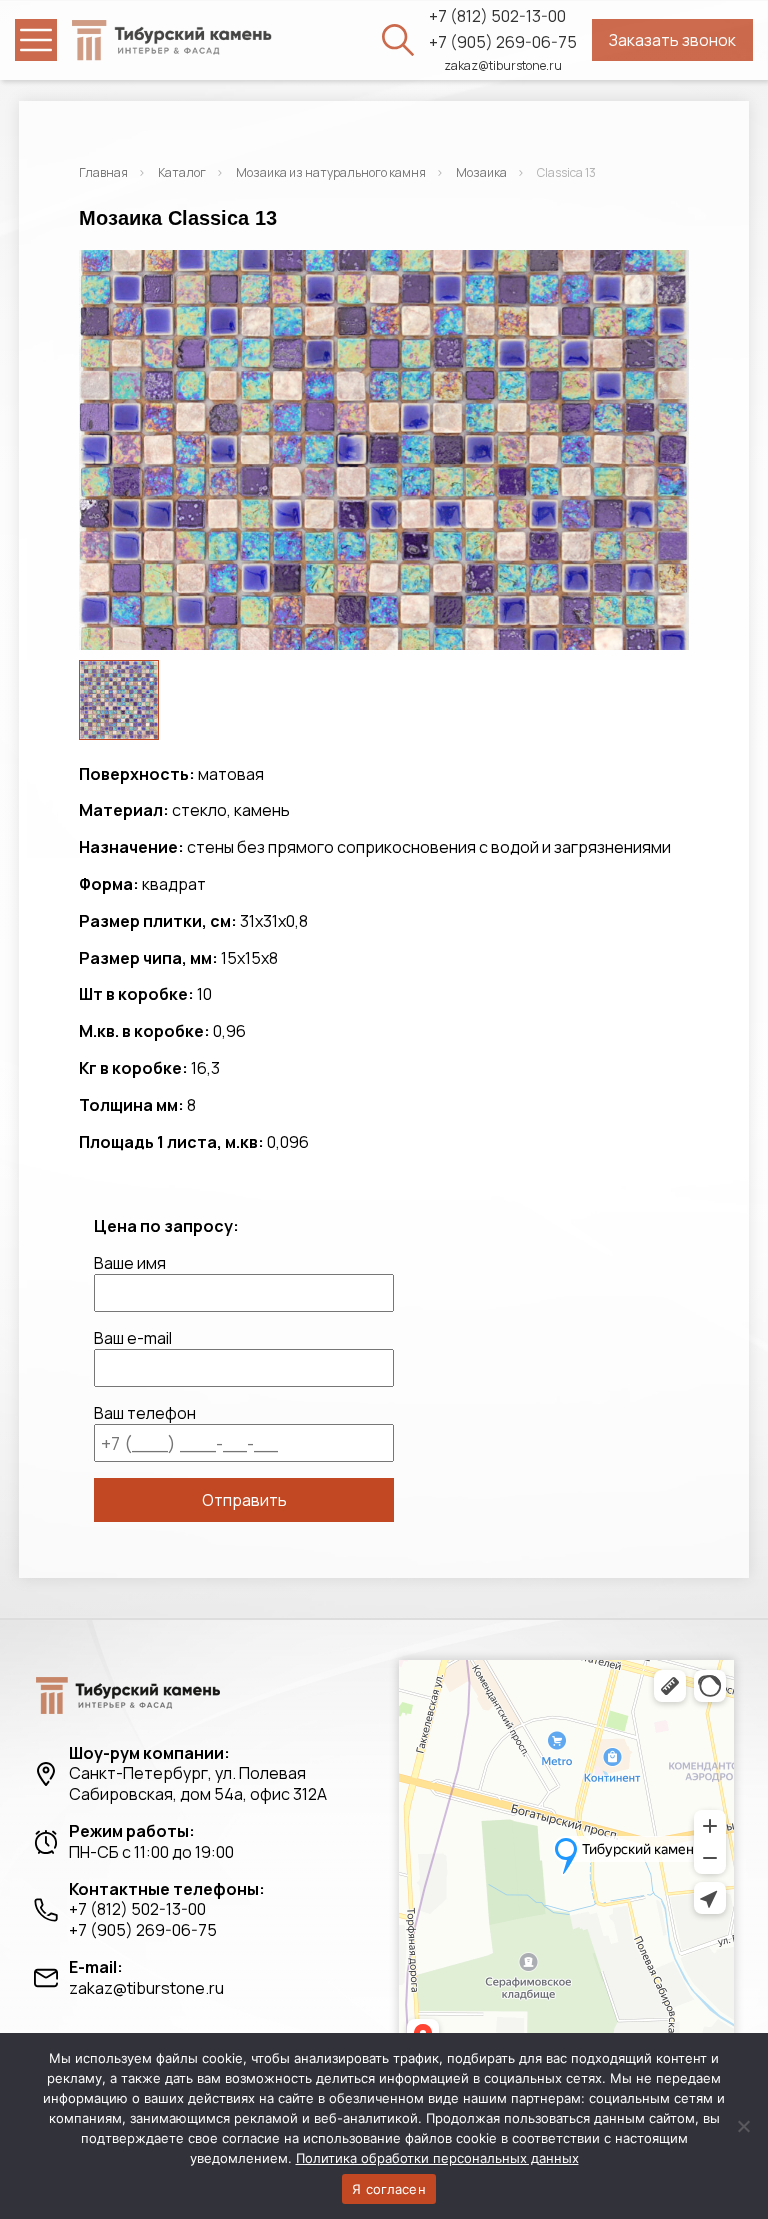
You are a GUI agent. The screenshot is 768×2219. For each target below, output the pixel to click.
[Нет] (743, 2126)
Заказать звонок (672, 40)
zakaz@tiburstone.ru (503, 66)
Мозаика (481, 172)
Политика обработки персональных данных (437, 2158)
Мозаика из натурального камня (331, 172)
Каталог (182, 172)
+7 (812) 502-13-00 (497, 16)
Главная (103, 172)
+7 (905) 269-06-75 (503, 42)
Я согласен (389, 2189)
